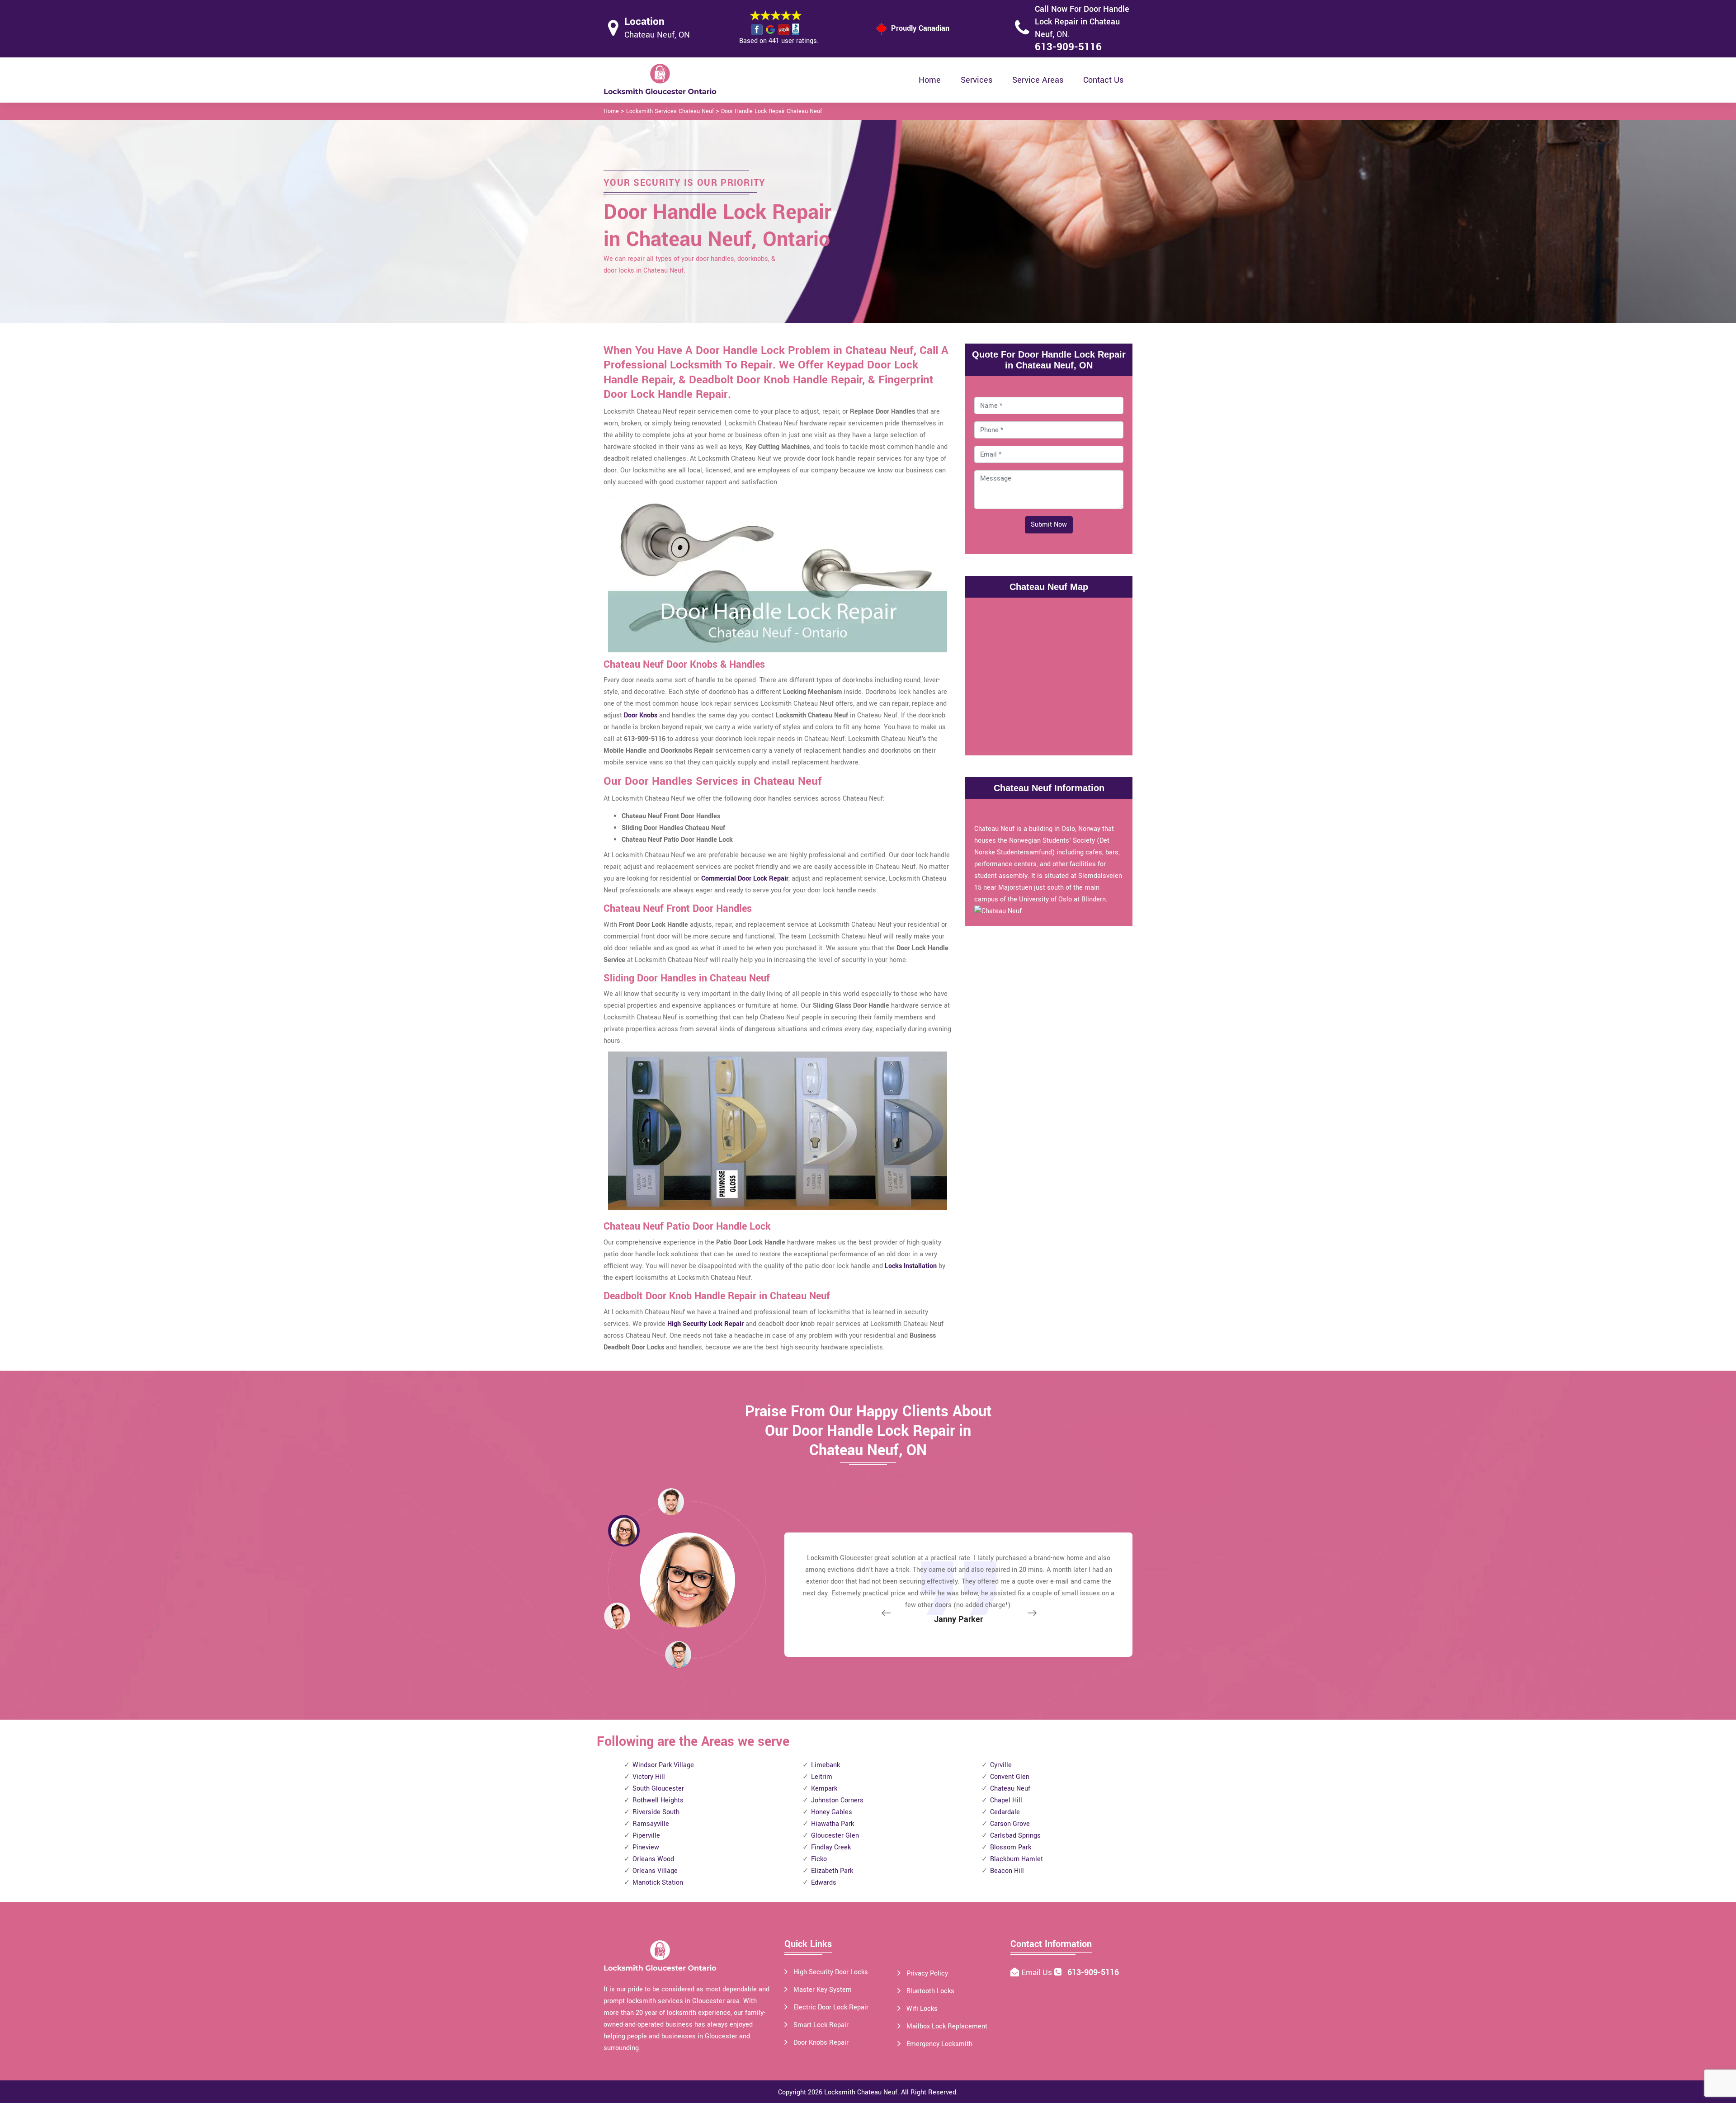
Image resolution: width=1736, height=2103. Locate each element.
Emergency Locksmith (939, 2044)
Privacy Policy (927, 1973)
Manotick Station (658, 1883)
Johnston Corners (837, 1800)
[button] (678, 1654)
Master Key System (823, 1990)
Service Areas (1038, 80)
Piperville (646, 1836)
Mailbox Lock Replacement (947, 2026)
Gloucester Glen (835, 1836)
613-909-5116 (1068, 47)
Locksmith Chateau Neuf (861, 2092)
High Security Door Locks (831, 1972)
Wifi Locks (922, 2009)
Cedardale (1005, 1812)
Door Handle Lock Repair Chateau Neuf (771, 111)
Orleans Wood (653, 1859)
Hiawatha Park (833, 1824)
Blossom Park (1011, 1847)
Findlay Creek (831, 1847)
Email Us (1038, 1973)
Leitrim (822, 1777)
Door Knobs (641, 715)
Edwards (824, 1883)
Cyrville (1001, 1765)
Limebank (826, 1765)
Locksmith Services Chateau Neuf (670, 111)
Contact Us (1103, 80)
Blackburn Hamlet (1017, 1859)
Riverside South (656, 1812)
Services (976, 80)
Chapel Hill (1006, 1800)
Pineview (646, 1847)
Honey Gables (832, 1812)
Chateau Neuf (1010, 1789)
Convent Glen (1010, 1777)
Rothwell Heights (658, 1800)
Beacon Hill (1007, 1871)
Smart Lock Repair (821, 2025)
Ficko (819, 1859)
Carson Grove (1010, 1824)
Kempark (824, 1789)
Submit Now (1049, 525)
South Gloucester (658, 1789)
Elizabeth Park (832, 1871)
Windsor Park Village (663, 1765)
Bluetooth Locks (930, 1991)
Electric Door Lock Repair (831, 2007)
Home (930, 80)
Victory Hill (649, 1777)
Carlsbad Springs (1015, 1836)
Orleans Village (655, 1871)
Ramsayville (651, 1824)
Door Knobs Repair (821, 2043)
